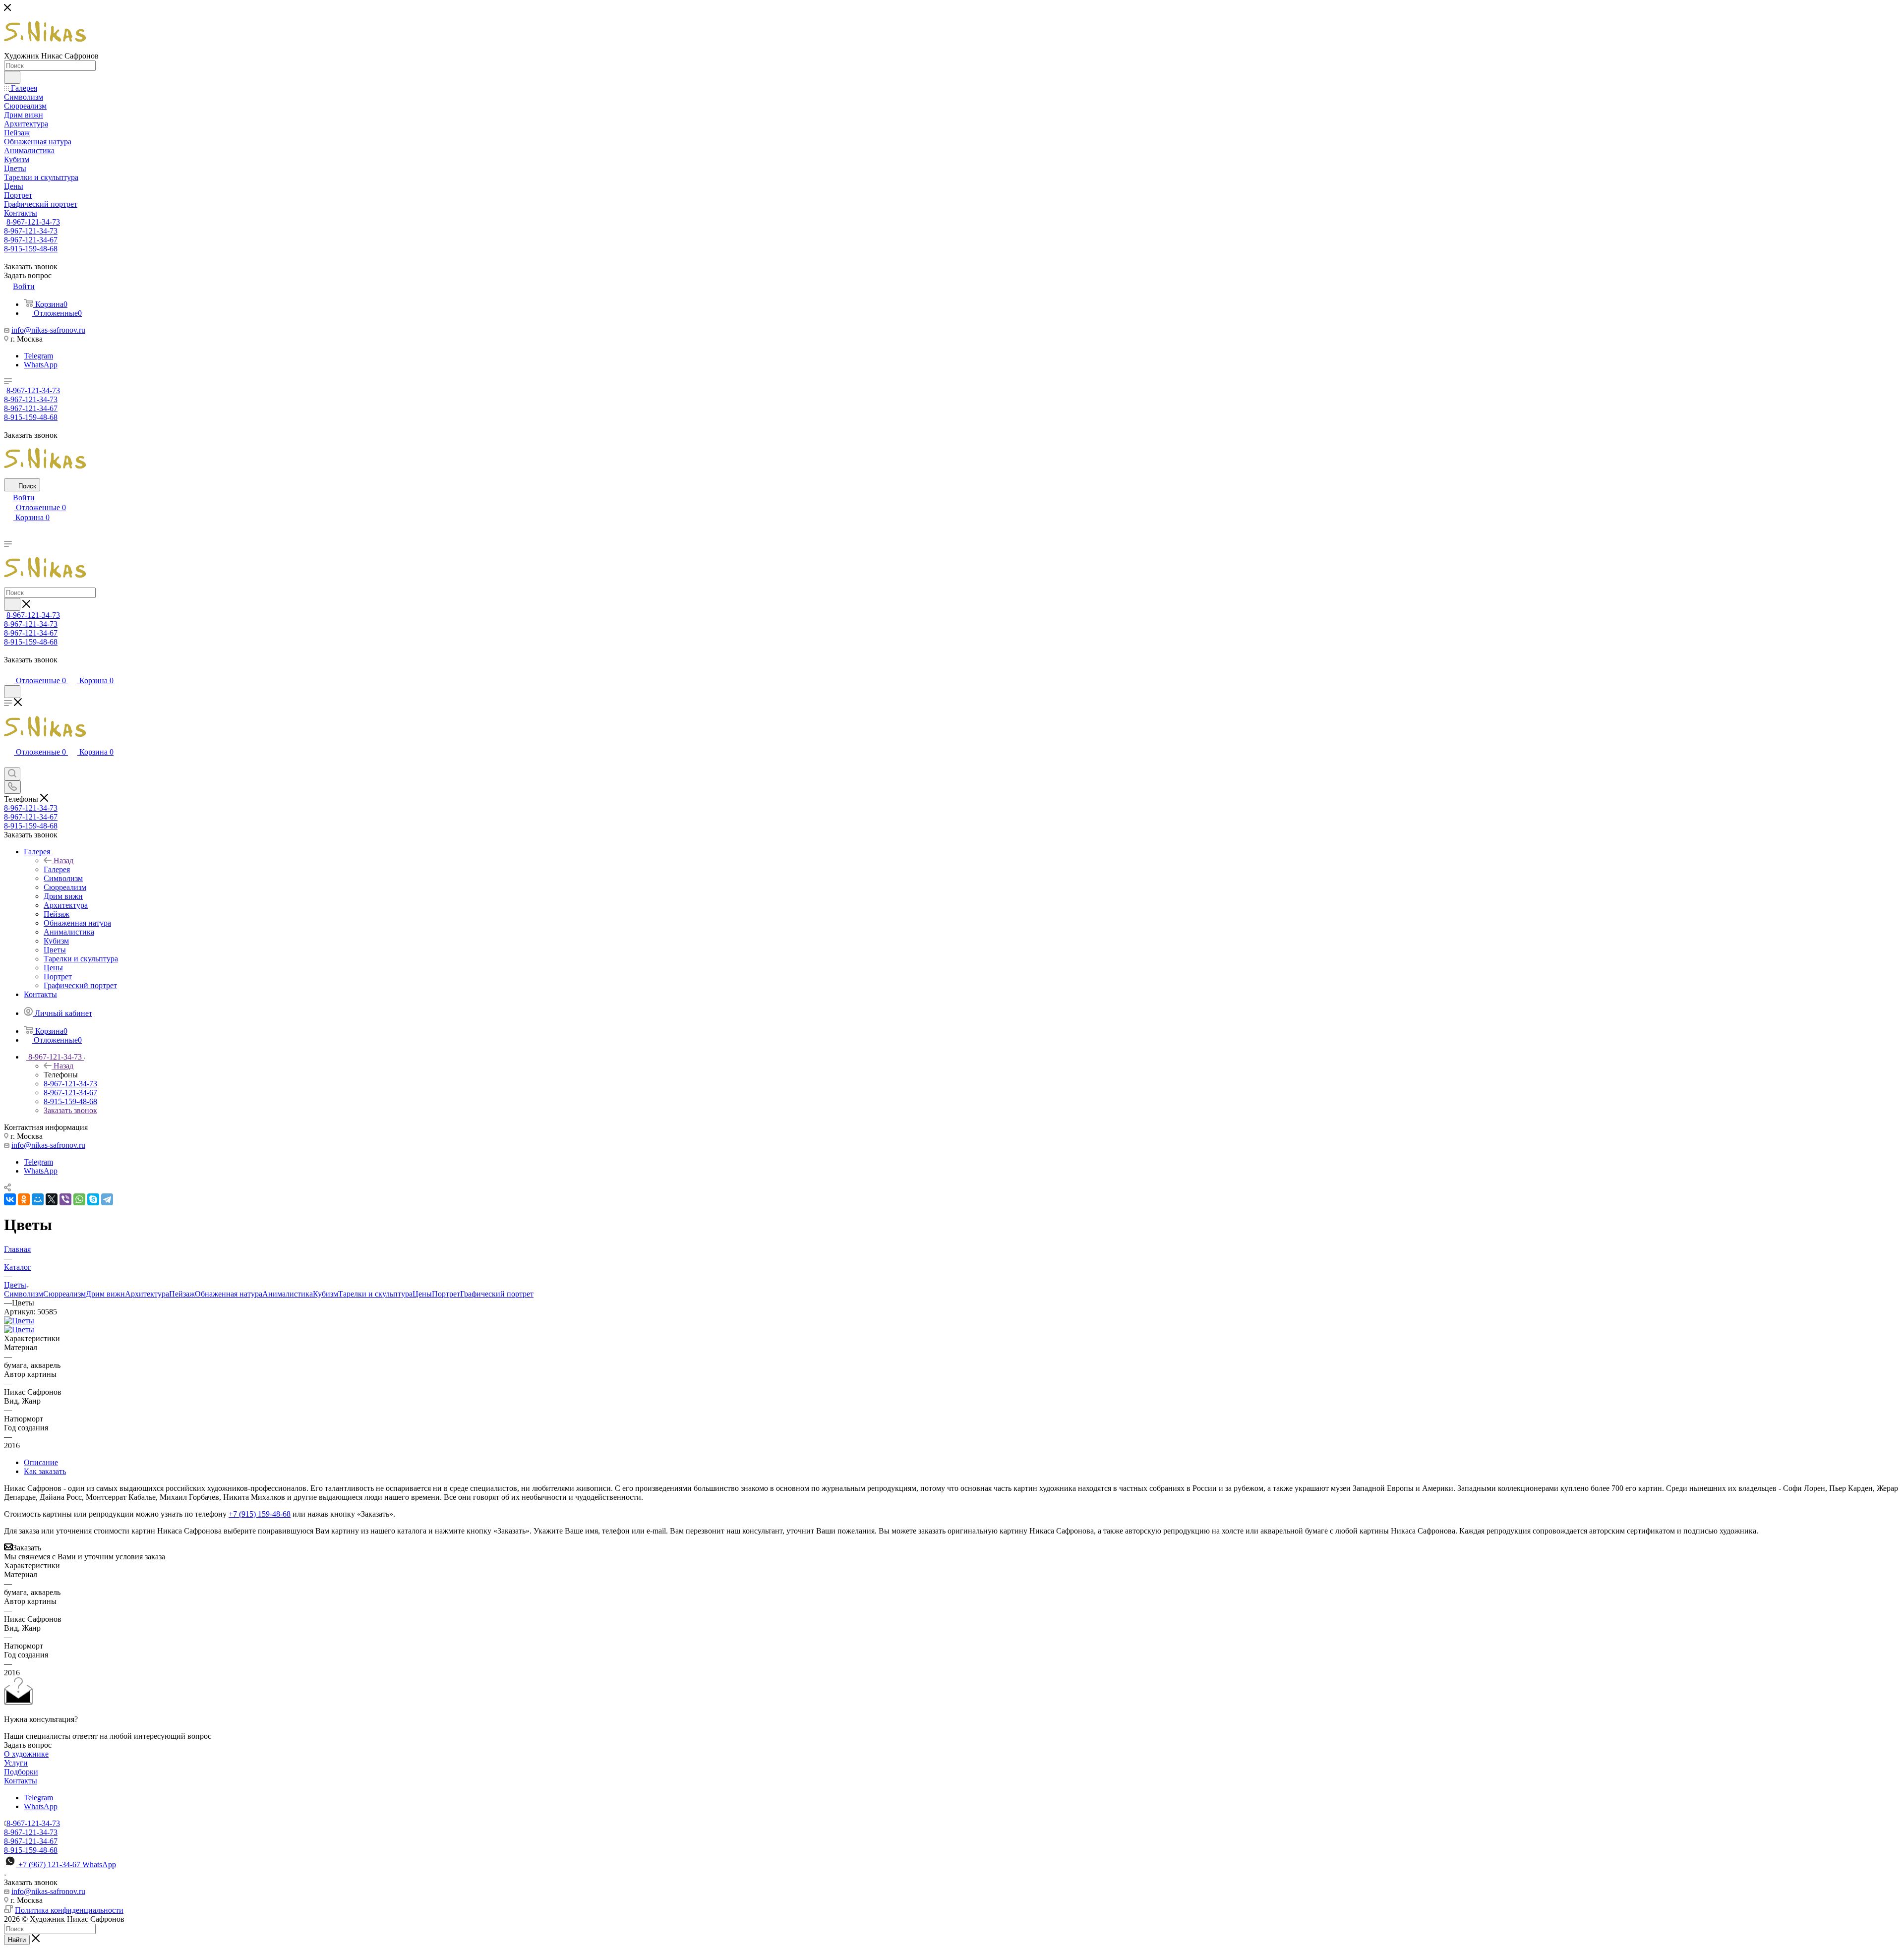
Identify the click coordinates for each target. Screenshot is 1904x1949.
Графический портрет (497, 1294)
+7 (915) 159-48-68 (260, 1514)
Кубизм (326, 1294)
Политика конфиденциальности (69, 1910)
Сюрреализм (64, 1294)
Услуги (16, 1763)
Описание (41, 1462)
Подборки (21, 1772)
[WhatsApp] (79, 1199)
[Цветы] (19, 1321)
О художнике (26, 1754)
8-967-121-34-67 (31, 240)
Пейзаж (182, 1294)
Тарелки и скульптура (375, 1294)
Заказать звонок (70, 1110)
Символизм (24, 1294)
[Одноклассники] (24, 1199)
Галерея (57, 869)
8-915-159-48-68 (31, 249)
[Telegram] (107, 1199)
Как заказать (45, 1471)
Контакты (21, 1781)
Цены (422, 1294)
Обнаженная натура (229, 1294)
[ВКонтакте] (10, 1199)
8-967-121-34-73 (33, 222)
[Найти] (12, 77)
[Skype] (93, 1199)
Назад (63, 860)
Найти (17, 1940)
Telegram (38, 356)
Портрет (446, 1294)
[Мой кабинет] (8, 671)
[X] (52, 1199)
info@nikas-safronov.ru (48, 330)
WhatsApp (41, 365)
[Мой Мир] (38, 1199)
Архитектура (147, 1294)
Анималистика (288, 1294)
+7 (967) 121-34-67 (67, 1864)
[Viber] (65, 1199)
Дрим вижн (105, 1294)
